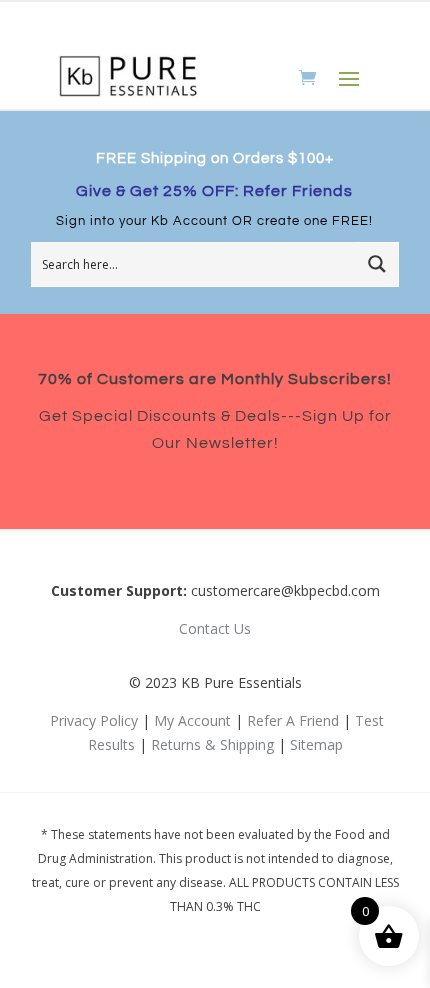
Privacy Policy (94, 720)
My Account (192, 720)
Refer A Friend (293, 720)
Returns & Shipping (212, 744)
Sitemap (316, 744)
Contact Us (215, 628)
